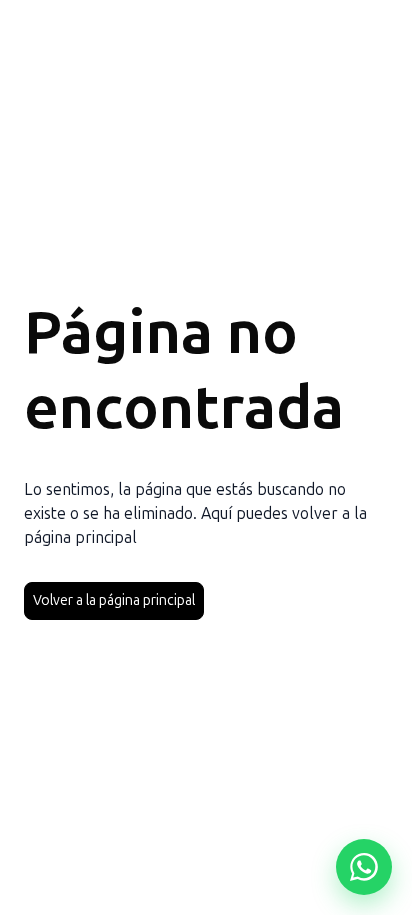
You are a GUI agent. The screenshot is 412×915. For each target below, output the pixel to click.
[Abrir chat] (364, 867)
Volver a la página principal (114, 600)
